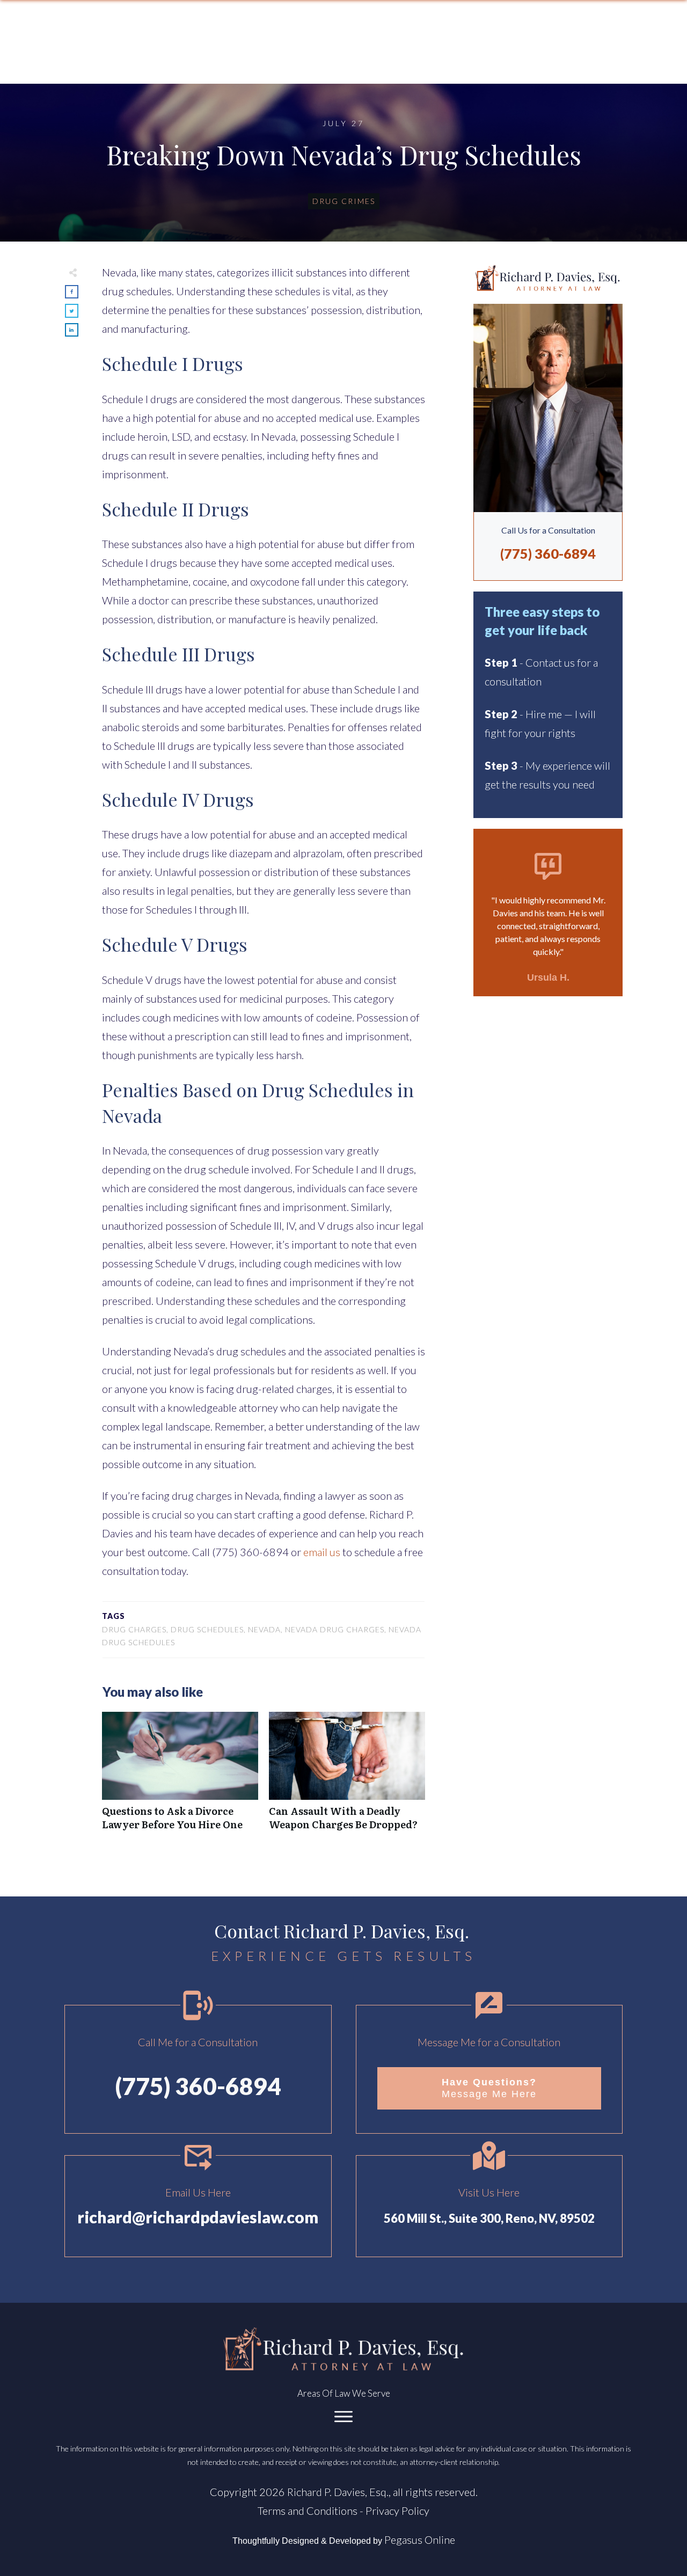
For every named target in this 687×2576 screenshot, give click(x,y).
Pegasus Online (420, 2539)
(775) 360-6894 (548, 553)
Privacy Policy (397, 2511)
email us (322, 1552)
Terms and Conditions (308, 2511)
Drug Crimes (344, 201)
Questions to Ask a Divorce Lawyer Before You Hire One (180, 1777)
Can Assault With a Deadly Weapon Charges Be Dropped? (347, 1777)
